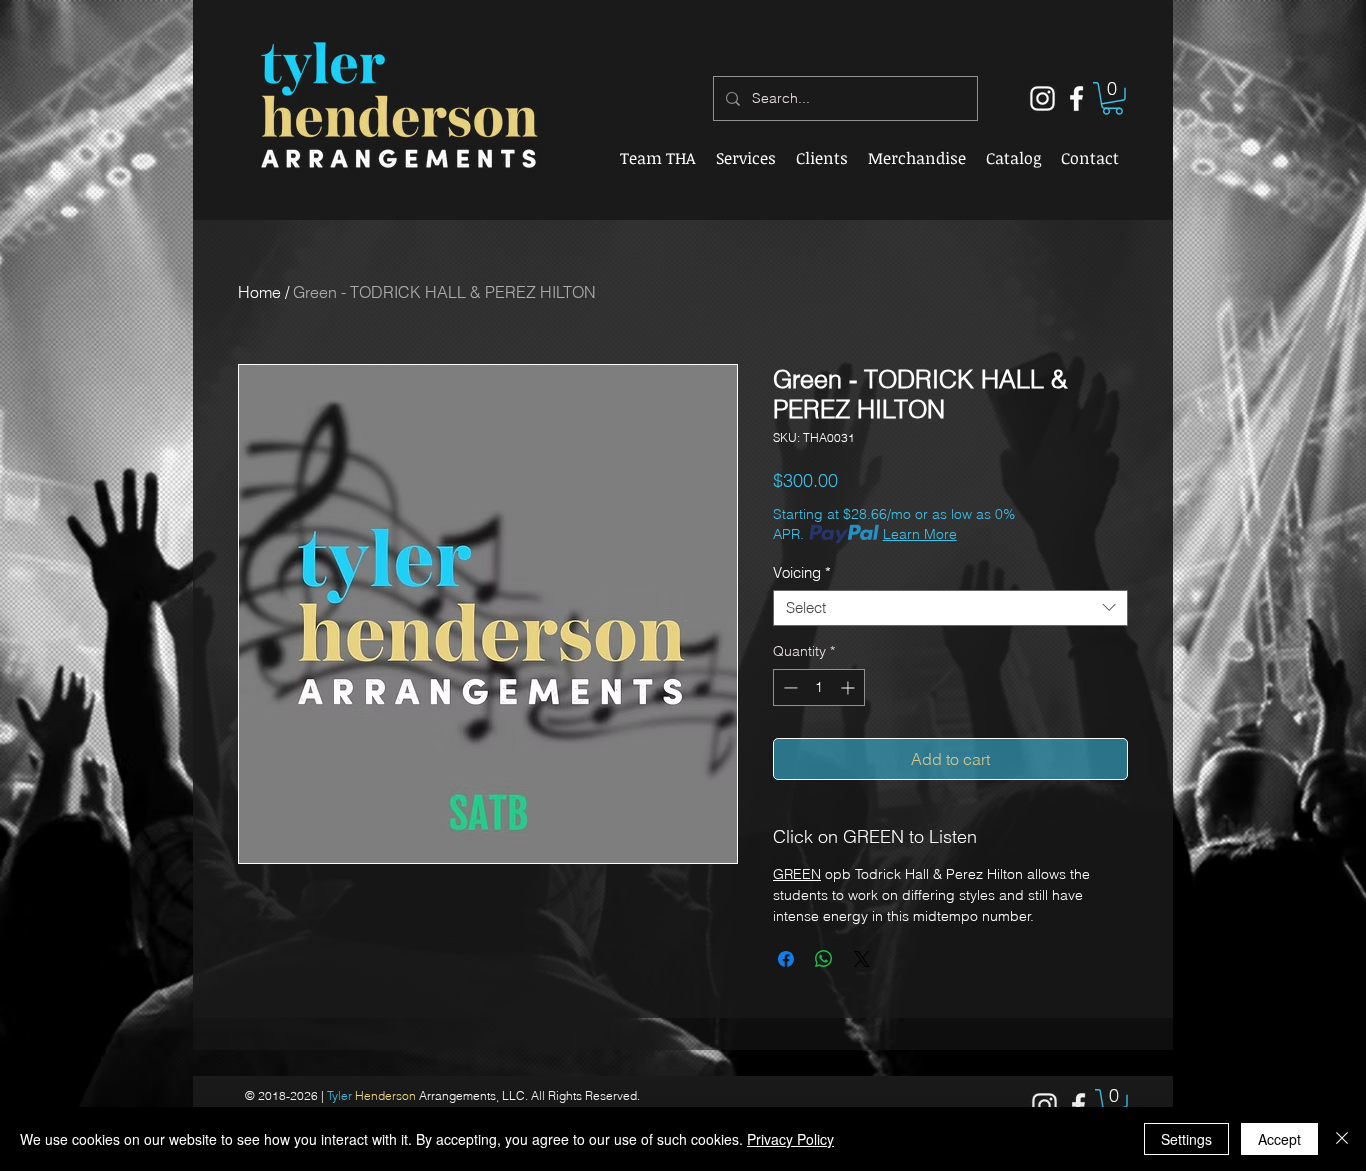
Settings (1186, 1139)
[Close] (1342, 1139)
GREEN (797, 874)
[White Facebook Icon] (1076, 98)
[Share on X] (862, 959)
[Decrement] (788, 687)
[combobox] (950, 608)
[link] (1112, 98)
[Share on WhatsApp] (824, 959)
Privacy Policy (790, 1139)
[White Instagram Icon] (1042, 98)
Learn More (920, 534)
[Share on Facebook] (786, 959)
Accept (1279, 1139)
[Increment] (849, 687)
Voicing (802, 573)
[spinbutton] (819, 687)
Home (259, 292)
